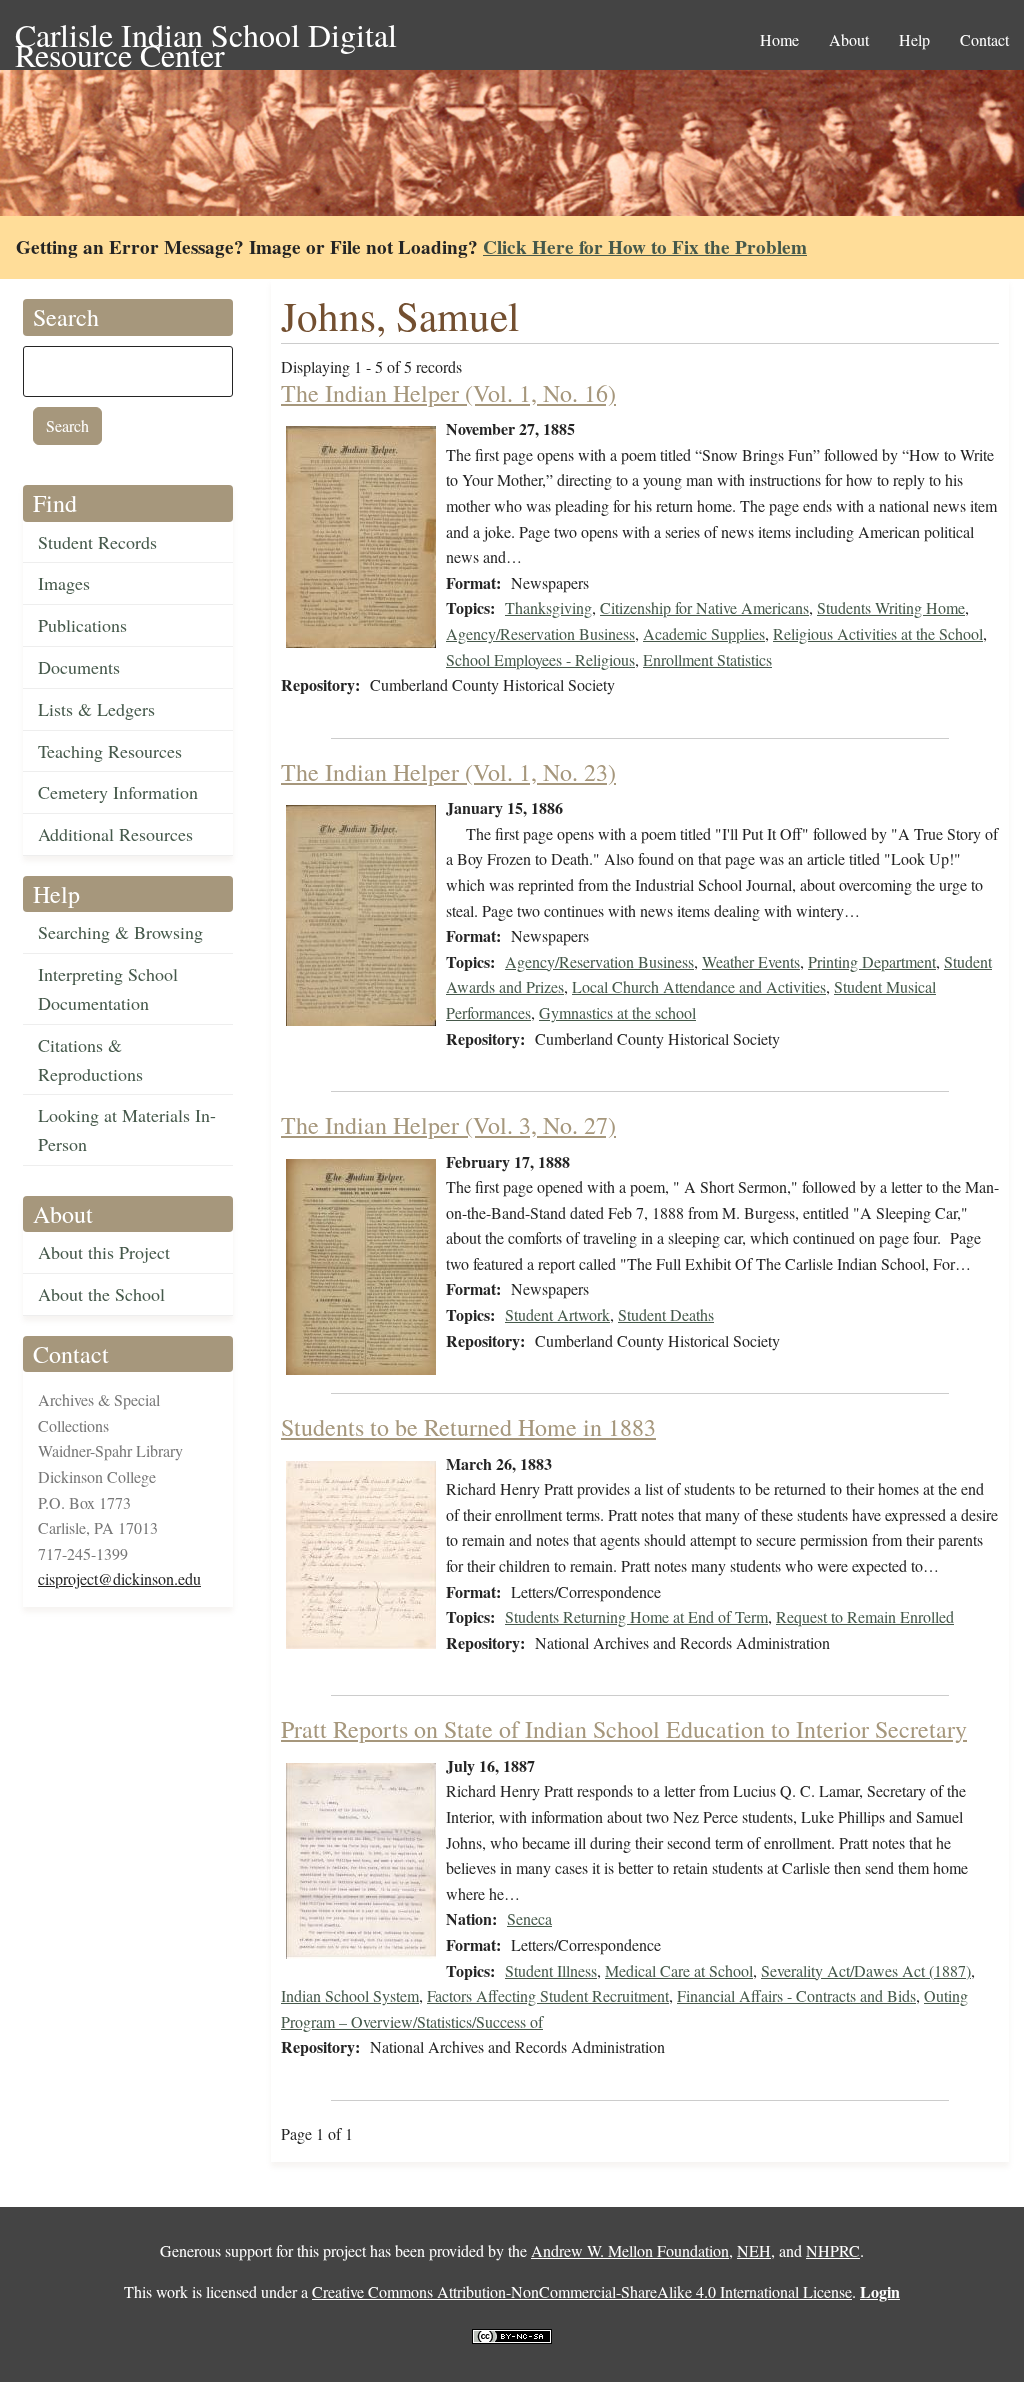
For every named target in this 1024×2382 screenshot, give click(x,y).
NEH (754, 2250)
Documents (79, 667)
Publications (82, 625)
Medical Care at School (679, 1970)
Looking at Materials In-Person (127, 1129)
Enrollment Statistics (707, 659)
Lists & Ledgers (96, 709)
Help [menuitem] (914, 39)
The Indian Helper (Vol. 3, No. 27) (448, 1125)
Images (64, 583)
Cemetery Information (118, 792)
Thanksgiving (548, 607)
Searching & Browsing (120, 932)
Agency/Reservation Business (540, 633)
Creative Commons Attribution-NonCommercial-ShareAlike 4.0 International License (582, 2291)
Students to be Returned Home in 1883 (468, 1427)
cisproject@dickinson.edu (119, 1578)
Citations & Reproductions (90, 1059)
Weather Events (751, 961)
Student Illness (551, 1970)
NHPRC (833, 2250)
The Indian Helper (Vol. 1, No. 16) (448, 393)
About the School (101, 1294)
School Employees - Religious (540, 659)
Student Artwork (557, 1314)
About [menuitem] (849, 39)
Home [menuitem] (779, 39)
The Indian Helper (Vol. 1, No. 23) (448, 772)
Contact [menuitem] (984, 39)
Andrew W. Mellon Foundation (630, 2250)
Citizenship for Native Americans (704, 607)
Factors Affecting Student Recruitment (548, 1995)
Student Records (97, 542)
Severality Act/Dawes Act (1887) (866, 1970)
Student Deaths (666, 1314)
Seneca (529, 1918)
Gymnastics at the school (617, 1012)
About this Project (104, 1252)
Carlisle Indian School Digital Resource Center (206, 36)
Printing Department (872, 961)
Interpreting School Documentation (108, 988)
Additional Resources (115, 834)
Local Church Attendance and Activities (699, 986)
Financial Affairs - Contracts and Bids (796, 1995)
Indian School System (350, 1995)
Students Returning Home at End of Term (636, 1616)
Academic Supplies (704, 633)
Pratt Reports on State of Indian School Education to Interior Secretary (624, 1729)
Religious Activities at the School (878, 633)
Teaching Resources (110, 751)
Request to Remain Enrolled (865, 1616)
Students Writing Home (891, 607)
